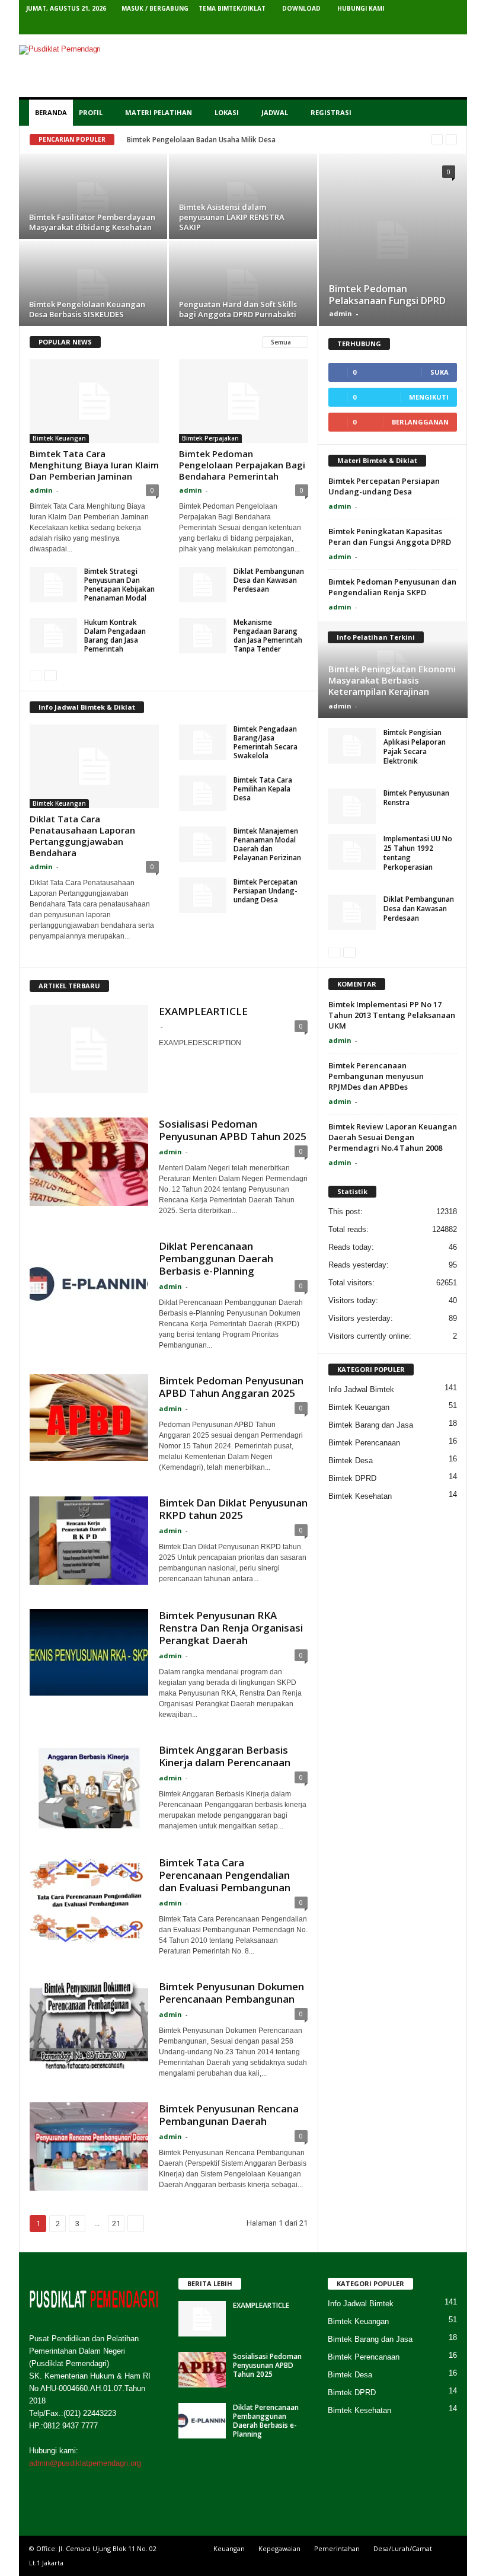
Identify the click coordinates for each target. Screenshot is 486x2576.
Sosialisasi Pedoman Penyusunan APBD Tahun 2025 (233, 1130)
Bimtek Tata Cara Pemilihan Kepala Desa (263, 789)
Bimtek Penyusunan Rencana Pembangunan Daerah (229, 2115)
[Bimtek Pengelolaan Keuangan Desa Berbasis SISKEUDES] (93, 288)
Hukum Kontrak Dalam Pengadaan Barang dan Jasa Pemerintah (115, 636)
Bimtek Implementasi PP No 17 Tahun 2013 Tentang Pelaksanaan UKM (392, 1015)
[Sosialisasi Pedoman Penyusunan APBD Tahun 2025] (89, 1162)
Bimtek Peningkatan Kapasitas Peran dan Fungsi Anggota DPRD (390, 537)
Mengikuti (429, 397)
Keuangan (229, 2548)
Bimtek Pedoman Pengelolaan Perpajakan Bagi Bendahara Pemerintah (242, 465)
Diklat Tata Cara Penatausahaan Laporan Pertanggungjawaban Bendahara (82, 836)
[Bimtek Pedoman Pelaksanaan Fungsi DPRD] (393, 240)
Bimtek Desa (351, 1461)
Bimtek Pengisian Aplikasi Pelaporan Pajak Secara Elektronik (415, 747)
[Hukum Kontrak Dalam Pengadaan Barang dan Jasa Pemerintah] (53, 636)
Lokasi (227, 112)
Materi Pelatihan (159, 112)
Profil (91, 112)
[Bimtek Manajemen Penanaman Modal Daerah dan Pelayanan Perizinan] (203, 844)
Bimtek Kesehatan (360, 1496)
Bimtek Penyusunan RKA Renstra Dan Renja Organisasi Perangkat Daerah (231, 1628)
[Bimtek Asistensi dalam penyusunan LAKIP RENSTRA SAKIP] (243, 201)
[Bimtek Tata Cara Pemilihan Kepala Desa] (203, 793)
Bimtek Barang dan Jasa (371, 1425)
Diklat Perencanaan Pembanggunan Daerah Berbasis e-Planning (216, 1258)
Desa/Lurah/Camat (403, 2548)
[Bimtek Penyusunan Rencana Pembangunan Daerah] (89, 2147)
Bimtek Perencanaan (364, 1443)
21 (116, 2224)
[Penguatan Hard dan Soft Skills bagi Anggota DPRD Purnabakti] (243, 288)
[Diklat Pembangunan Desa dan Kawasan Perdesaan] (203, 585)
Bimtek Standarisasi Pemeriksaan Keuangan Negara (215, 140)
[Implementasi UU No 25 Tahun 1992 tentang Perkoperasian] (352, 852)
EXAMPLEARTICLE (203, 1011)
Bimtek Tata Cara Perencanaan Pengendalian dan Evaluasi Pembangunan (225, 1875)
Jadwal (275, 112)
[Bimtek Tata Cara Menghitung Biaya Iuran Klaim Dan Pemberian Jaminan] (94, 401)
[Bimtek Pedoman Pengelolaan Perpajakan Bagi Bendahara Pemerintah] (244, 401)
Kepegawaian (279, 2548)
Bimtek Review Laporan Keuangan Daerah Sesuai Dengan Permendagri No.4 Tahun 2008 (393, 1137)
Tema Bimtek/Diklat (232, 8)
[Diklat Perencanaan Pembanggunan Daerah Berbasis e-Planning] (89, 1284)
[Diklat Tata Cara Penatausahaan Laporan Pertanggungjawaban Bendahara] (94, 766)
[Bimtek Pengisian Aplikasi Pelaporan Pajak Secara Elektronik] (352, 746)
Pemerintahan (337, 2548)
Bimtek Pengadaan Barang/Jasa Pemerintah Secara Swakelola (266, 742)
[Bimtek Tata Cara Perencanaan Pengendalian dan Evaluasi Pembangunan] (89, 1901)
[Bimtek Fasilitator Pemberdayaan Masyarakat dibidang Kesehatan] (93, 201)
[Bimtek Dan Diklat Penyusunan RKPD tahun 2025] (89, 1541)
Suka (439, 372)
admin (340, 313)
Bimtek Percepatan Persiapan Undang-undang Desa (266, 891)
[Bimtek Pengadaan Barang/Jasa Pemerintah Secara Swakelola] (203, 742)
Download (301, 8)
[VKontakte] (433, 26)
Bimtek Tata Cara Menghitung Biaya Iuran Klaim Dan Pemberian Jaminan (94, 465)
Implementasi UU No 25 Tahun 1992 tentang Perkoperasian (418, 853)
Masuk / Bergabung (155, 8)
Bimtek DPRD (352, 1478)
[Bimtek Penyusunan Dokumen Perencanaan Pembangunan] (89, 2025)
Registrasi (331, 112)
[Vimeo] (414, 26)
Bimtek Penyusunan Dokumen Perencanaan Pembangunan (231, 1993)
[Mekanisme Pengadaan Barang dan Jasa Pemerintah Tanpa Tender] (203, 636)
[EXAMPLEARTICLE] (89, 1049)
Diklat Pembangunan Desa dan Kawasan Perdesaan (269, 580)
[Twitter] (396, 26)
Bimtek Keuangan (59, 438)
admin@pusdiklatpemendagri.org (85, 2463)
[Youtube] (451, 26)
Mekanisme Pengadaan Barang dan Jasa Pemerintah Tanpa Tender (268, 636)
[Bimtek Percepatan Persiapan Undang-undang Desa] (203, 895)
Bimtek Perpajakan (210, 438)
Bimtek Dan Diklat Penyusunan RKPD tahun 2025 (233, 1509)
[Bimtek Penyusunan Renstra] (352, 806)
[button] (449, 113)
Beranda (51, 112)
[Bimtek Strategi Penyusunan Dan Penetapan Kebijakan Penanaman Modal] (53, 585)
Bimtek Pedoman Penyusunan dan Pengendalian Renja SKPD (392, 587)
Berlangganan (420, 422)
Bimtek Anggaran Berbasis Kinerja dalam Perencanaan (225, 1756)
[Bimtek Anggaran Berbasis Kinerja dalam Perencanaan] (89, 1788)
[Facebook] (378, 26)
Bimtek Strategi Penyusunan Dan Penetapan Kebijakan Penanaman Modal (119, 585)
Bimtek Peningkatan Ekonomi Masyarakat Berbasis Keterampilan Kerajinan (392, 680)
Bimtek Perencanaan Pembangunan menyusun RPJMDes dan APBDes (376, 1076)
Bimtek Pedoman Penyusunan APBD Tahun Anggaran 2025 (231, 1387)
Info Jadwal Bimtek (361, 1389)
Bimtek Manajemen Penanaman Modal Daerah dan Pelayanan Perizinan (267, 844)
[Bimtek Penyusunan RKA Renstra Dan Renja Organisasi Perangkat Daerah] (89, 1652)
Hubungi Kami (361, 8)
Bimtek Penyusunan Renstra (416, 798)
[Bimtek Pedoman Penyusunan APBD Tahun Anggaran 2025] (89, 1418)
